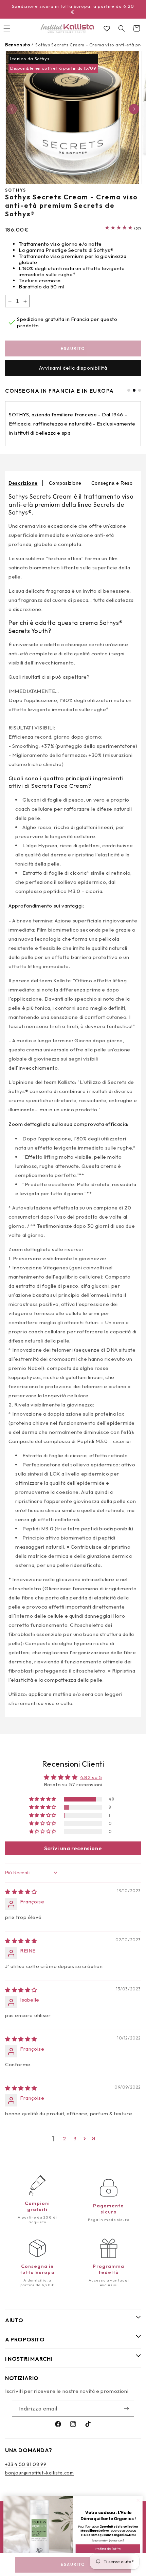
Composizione (65, 483)
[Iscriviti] (126, 2409)
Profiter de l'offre (108, 2549)
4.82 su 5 (91, 1777)
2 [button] (65, 2138)
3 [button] (75, 2138)
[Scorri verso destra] (134, 109)
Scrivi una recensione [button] (73, 1848)
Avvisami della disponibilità (73, 368)
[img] (21, 1892)
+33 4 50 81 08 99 (26, 2464)
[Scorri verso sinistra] (12, 109)
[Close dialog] (138, 2501)
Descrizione (23, 483)
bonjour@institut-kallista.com (39, 2473)
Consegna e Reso (112, 483)
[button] (122, 28)
